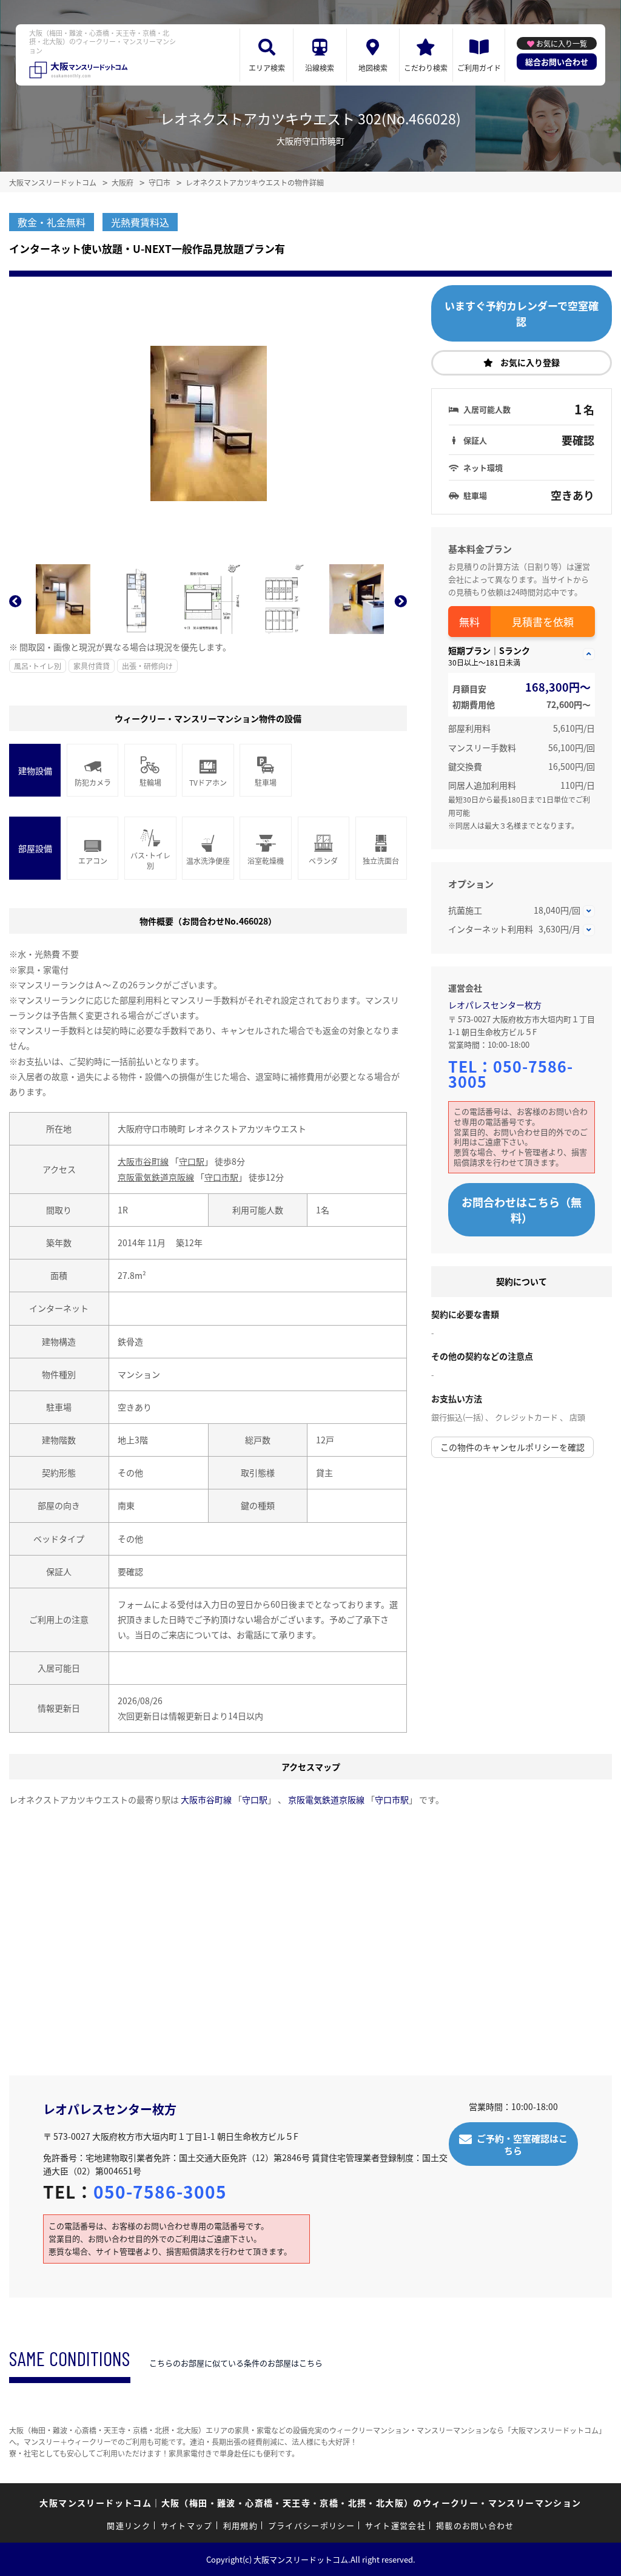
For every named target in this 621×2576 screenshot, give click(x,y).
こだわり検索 (426, 68)
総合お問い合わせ (557, 62)
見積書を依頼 (543, 622)
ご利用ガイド (479, 68)
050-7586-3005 (511, 1074)
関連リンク (129, 2525)
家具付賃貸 (92, 666)
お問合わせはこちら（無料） (522, 1210)
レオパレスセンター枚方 (495, 1005)
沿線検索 (320, 68)
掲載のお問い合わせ (475, 2525)
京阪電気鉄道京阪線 (156, 1177)
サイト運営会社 (395, 2525)
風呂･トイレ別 (38, 666)
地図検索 (373, 68)
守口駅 (192, 1161)
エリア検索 (267, 68)
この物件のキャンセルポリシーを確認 (512, 1447)
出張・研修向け (147, 666)
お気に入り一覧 (562, 43)
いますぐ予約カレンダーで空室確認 (522, 313)
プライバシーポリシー (311, 2525)
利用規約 (240, 2525)
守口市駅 (221, 1177)
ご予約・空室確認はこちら (522, 2144)
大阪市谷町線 (143, 1161)
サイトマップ (187, 2525)
